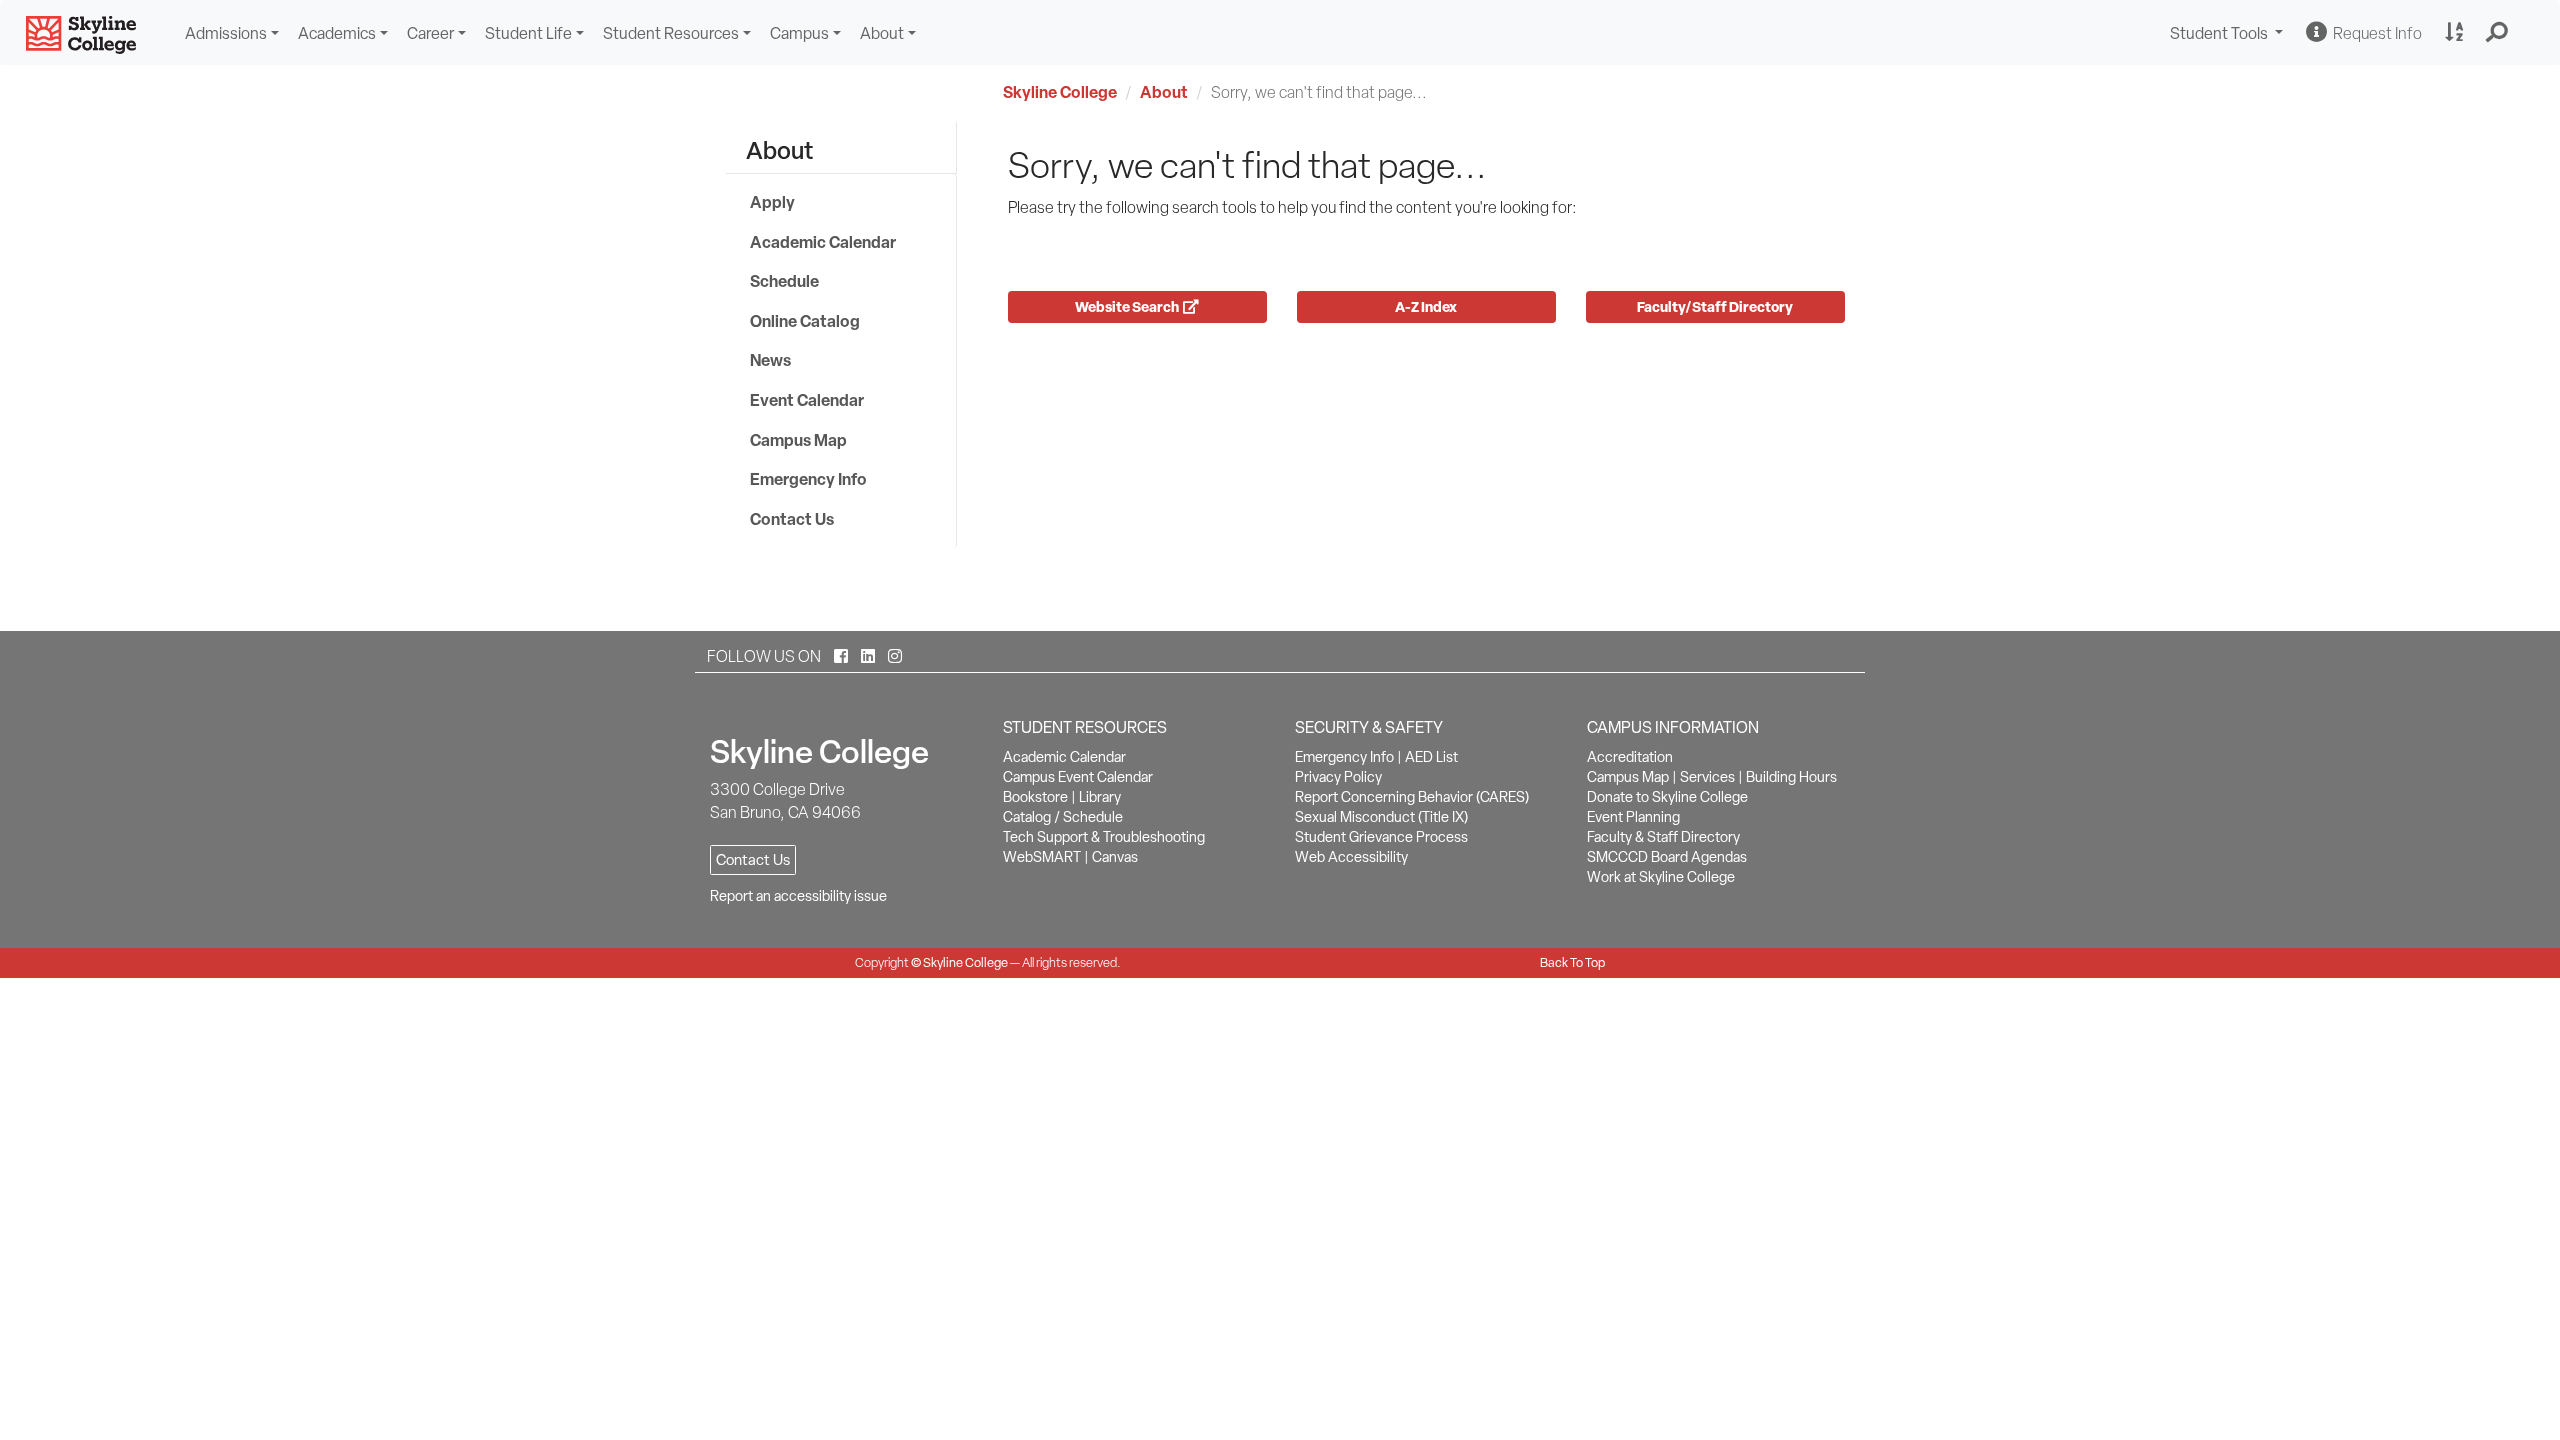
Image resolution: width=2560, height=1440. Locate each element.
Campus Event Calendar (1078, 777)
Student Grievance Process (1381, 837)
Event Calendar (807, 400)
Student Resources (671, 33)
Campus (799, 33)
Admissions (226, 33)
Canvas (1115, 857)
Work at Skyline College (1661, 877)
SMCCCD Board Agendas (1667, 857)
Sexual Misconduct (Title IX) (1381, 817)
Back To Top (1572, 962)
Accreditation (1630, 757)
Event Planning (1633, 817)
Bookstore (1035, 797)
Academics (337, 33)
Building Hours (1791, 777)
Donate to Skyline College (1667, 797)
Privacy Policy (1338, 777)
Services (1707, 777)
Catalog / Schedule (1063, 817)
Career (430, 33)
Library (1100, 797)
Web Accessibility (1351, 857)
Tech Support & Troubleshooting (1104, 837)
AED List (1431, 757)
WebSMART (1042, 857)
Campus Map (798, 440)
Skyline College (1060, 92)
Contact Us (792, 519)
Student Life (528, 33)
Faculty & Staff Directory (1663, 837)
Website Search (1129, 306)
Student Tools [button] (2229, 35)
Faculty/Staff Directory (1715, 306)
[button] (2497, 33)
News (770, 360)
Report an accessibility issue (798, 896)
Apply (772, 202)
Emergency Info (808, 479)
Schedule (784, 281)
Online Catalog (805, 321)
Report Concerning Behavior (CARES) (1412, 797)
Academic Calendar (823, 242)
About (882, 33)
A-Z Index (1426, 306)
